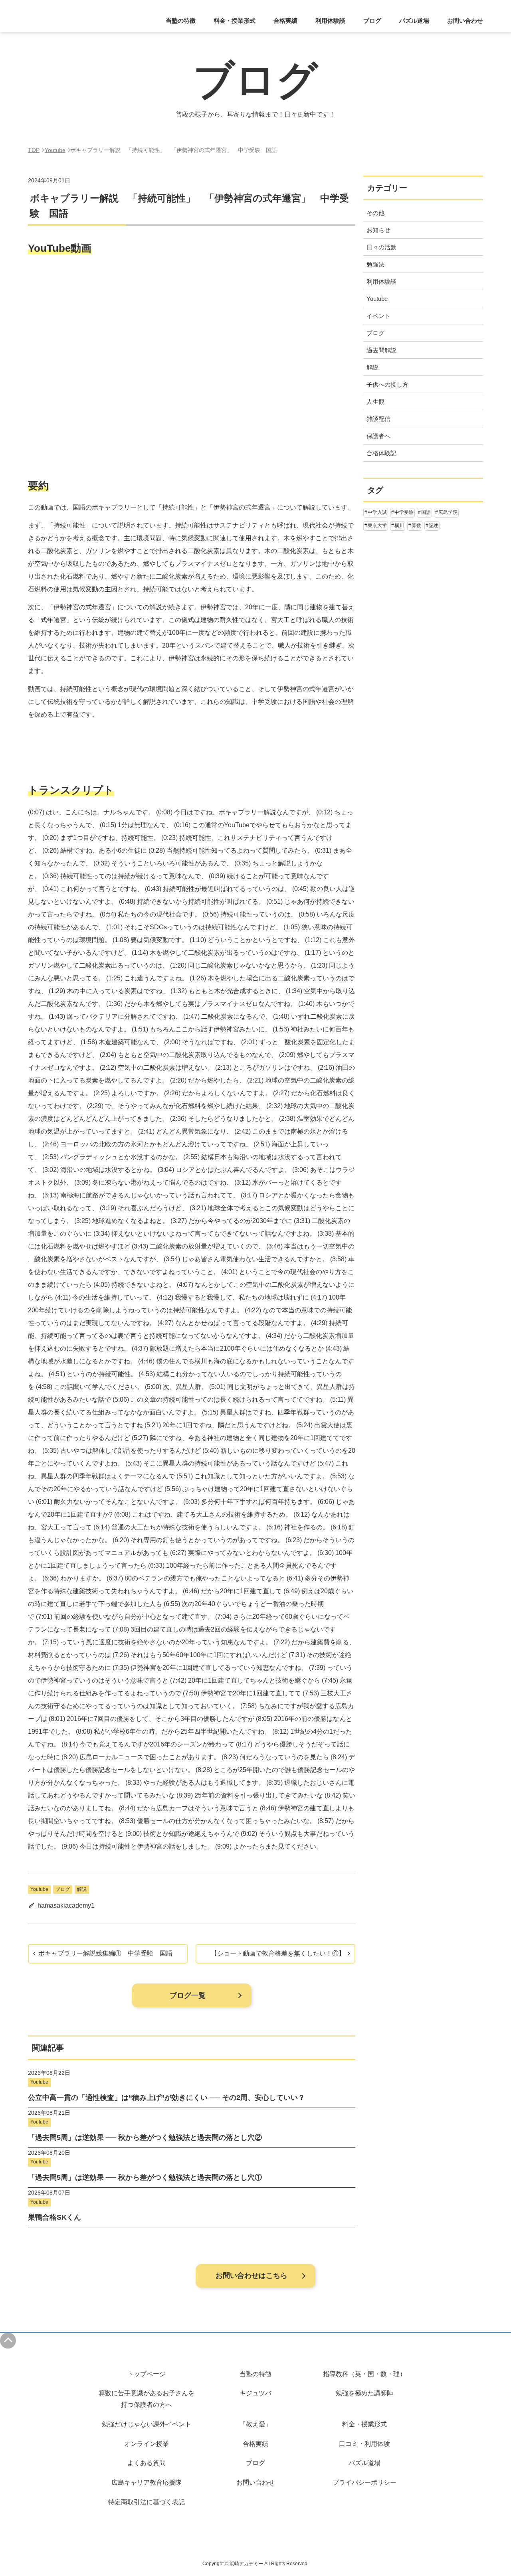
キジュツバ (255, 2393)
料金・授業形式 (364, 2424)
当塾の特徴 (255, 2374)
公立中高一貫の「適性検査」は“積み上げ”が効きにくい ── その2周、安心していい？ (166, 2098)
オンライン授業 (147, 2444)
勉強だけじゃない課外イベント (147, 2424)
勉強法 (375, 264)
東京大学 (377, 525)
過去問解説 (381, 350)
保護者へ (378, 436)
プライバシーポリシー (364, 2482)
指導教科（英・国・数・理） (364, 2374)
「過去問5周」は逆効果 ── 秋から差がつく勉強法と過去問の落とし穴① (145, 2177)
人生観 (375, 402)
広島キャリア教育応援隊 (147, 2482)
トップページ (147, 2374)
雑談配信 (378, 419)
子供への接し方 (387, 384)
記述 (434, 525)
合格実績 (285, 21)
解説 (82, 1889)
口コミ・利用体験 (364, 2444)
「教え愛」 (255, 2424)
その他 (375, 213)
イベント (378, 316)
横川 (399, 525)
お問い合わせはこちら (252, 2276)
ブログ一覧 (188, 1995)
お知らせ (378, 230)
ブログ (372, 21)
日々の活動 (381, 247)
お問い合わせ (465, 21)
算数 (416, 525)
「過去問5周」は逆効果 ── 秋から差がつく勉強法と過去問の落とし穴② (145, 2137)
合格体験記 (381, 453)
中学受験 (404, 512)
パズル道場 (414, 21)
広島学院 (448, 512)
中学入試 (377, 512)
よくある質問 (147, 2463)
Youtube (39, 1889)
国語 (426, 512)
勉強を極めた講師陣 (364, 2393)
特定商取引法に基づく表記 (147, 2502)
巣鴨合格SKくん (54, 2217)
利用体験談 (330, 21)
